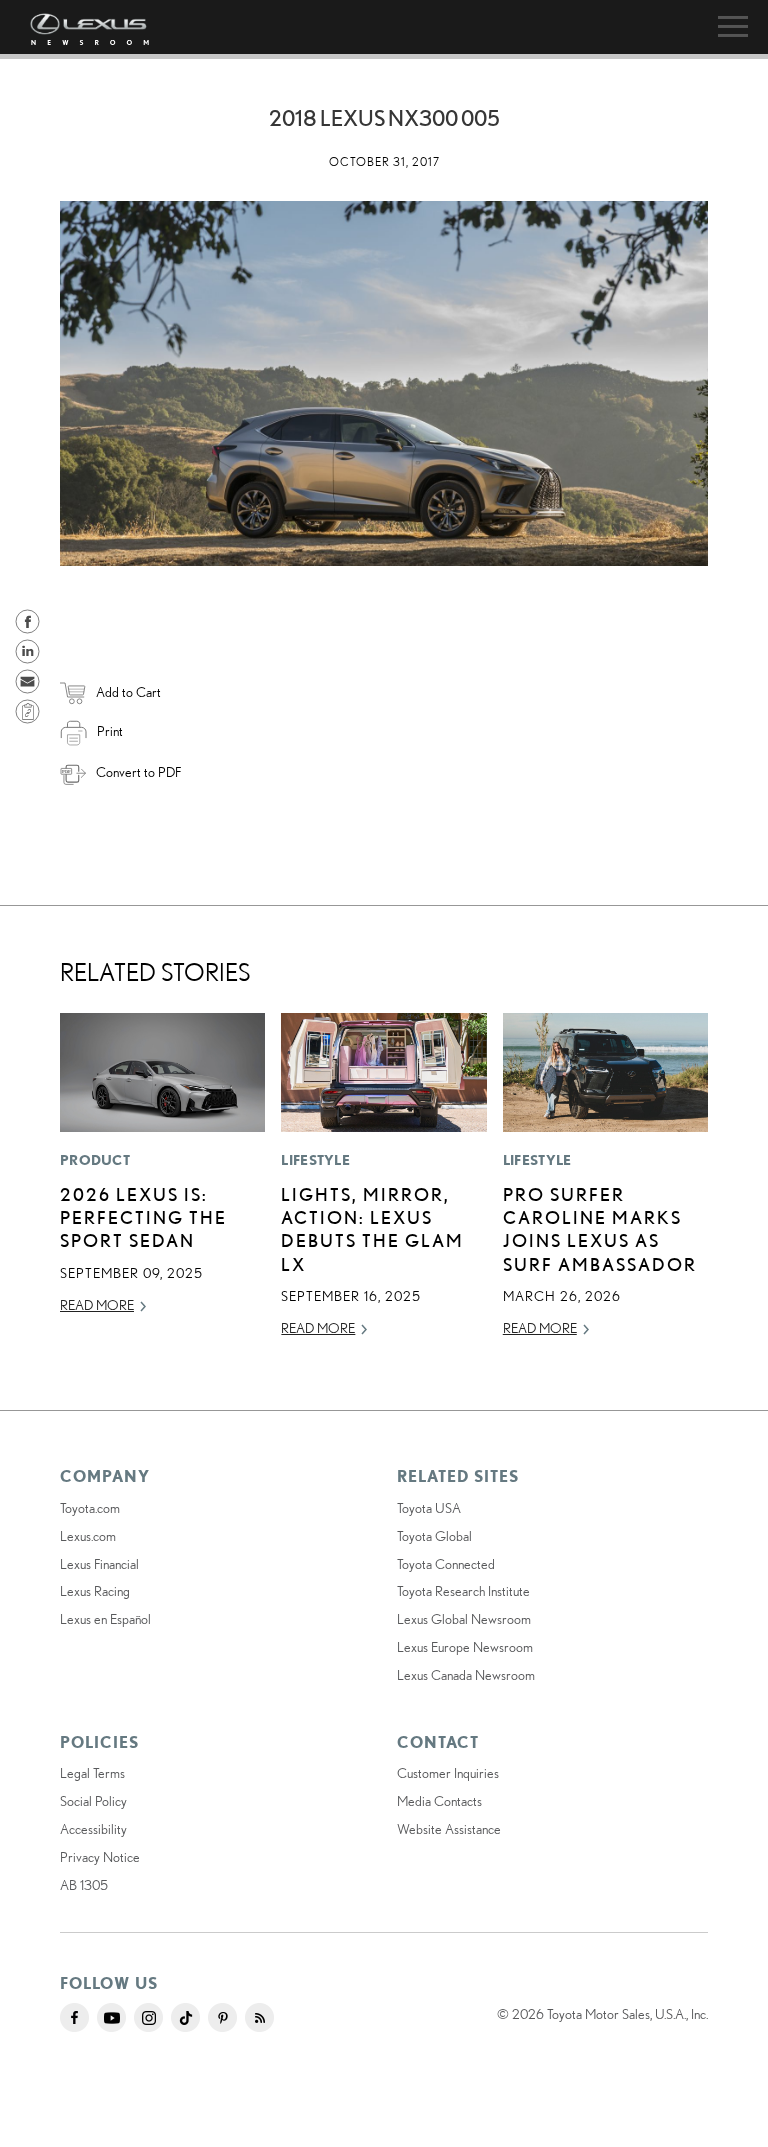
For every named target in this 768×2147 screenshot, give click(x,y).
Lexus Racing (95, 1591)
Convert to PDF (138, 772)
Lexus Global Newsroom (464, 1619)
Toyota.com (90, 1508)
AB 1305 (84, 1885)
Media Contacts (439, 1801)
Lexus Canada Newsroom (466, 1675)
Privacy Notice (100, 1857)
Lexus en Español (105, 1619)
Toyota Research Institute (463, 1591)
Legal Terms (92, 1773)
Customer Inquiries (448, 1773)
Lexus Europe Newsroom (465, 1647)
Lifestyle (315, 1160)
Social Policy (93, 1801)
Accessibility (93, 1829)
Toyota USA (429, 1508)
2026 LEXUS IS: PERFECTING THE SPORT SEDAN (143, 1217)
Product (95, 1160)
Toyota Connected (446, 1564)
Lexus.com (88, 1536)
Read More (97, 1305)
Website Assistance (449, 1829)
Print (110, 731)
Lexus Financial (99, 1564)
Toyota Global (434, 1536)
